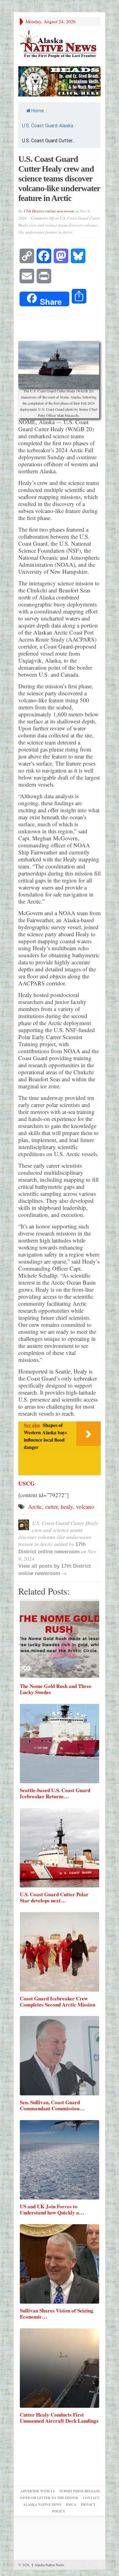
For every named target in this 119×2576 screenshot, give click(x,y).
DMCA (71, 2505)
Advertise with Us (38, 2491)
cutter (51, 1506)
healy (67, 1506)
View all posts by (40, 1566)
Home (38, 111)
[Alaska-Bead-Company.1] (60, 80)
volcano (85, 1506)
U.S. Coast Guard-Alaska (48, 126)
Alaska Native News (48, 2565)
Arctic (35, 1506)
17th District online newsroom (49, 211)
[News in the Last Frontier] (60, 44)
